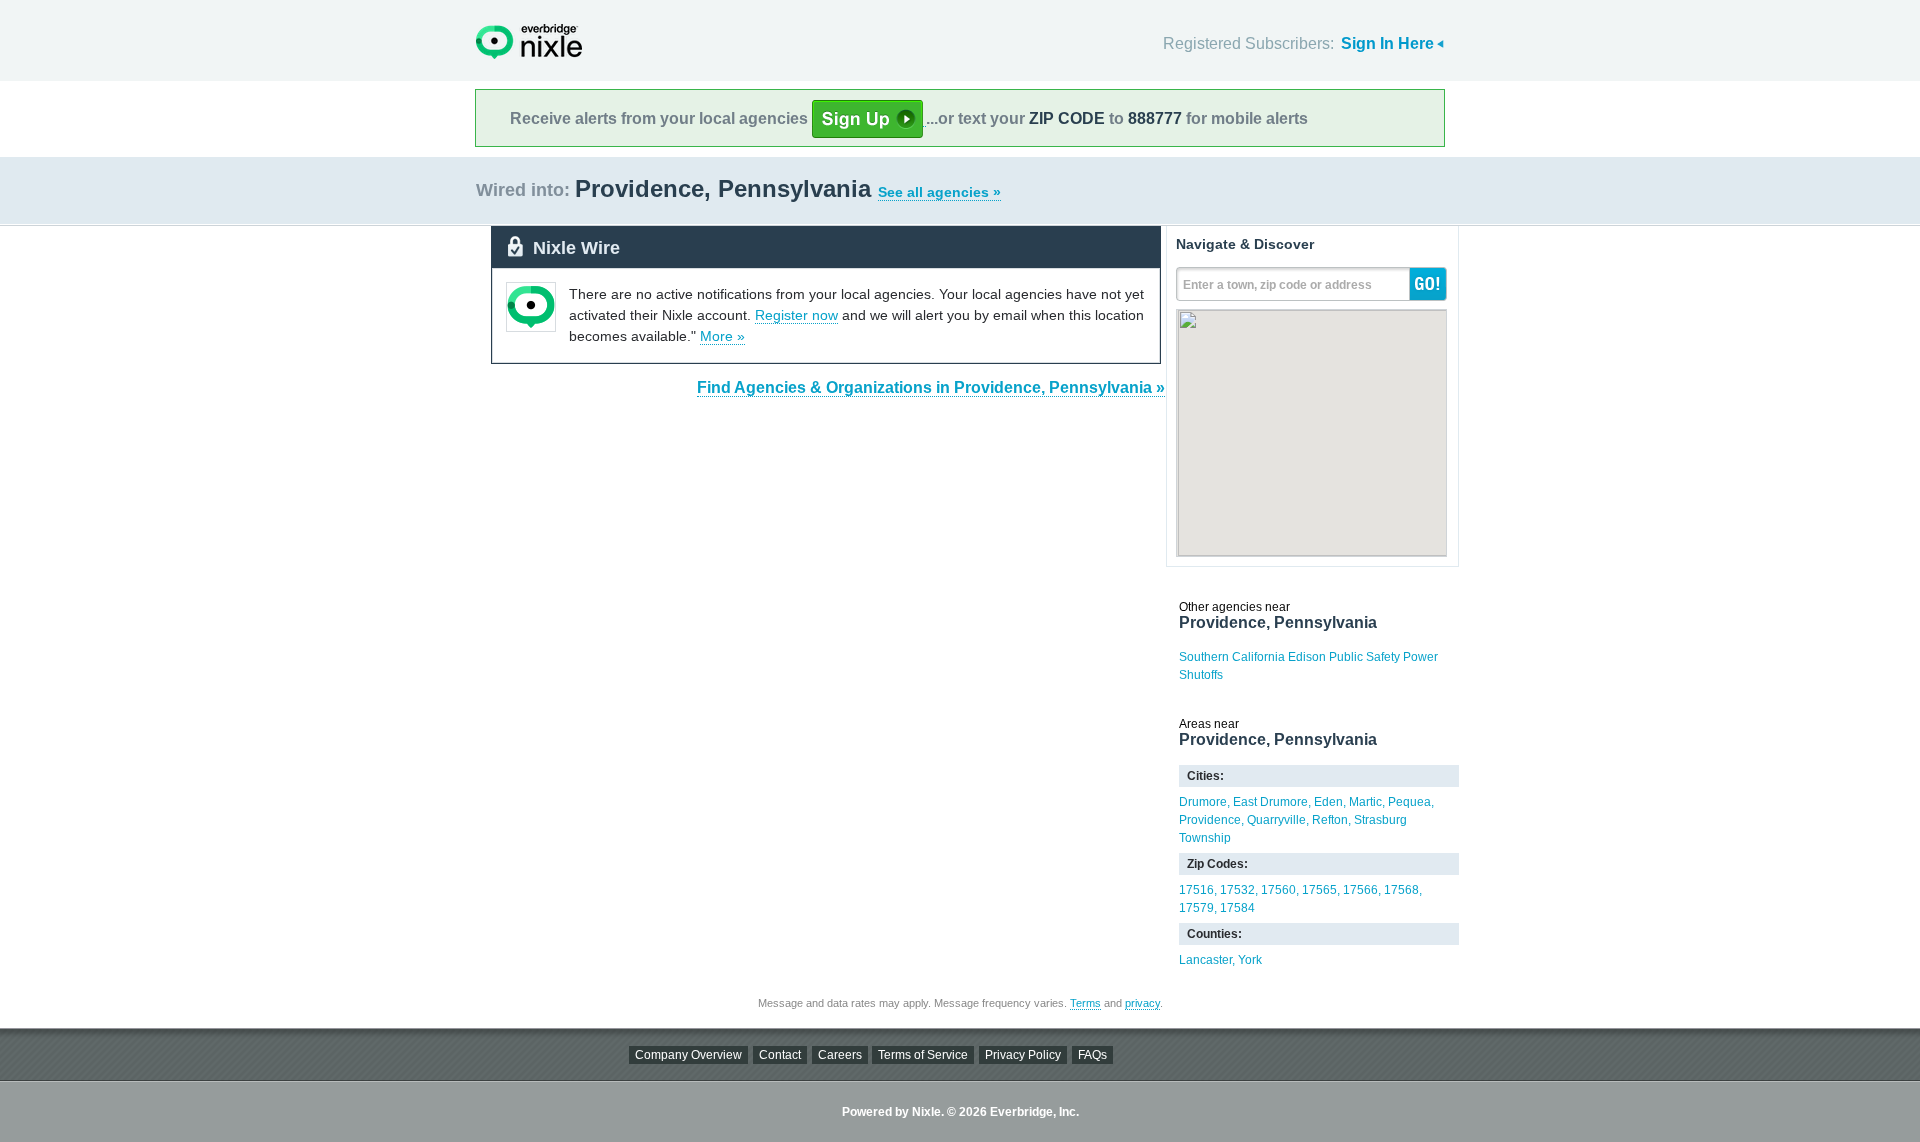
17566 (1360, 890)
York (1250, 960)
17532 (1237, 890)
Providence (1210, 820)
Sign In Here (1387, 43)
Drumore (1203, 802)
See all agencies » (939, 192)
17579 (1196, 908)
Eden (1328, 802)
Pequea (1409, 802)
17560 (1278, 890)
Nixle (529, 41)
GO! (1428, 284)
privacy (1142, 1003)
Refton (1330, 820)
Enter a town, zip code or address (1277, 285)
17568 (1401, 890)
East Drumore (1270, 802)
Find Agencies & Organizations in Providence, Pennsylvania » (931, 387)
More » (722, 336)
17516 (1196, 890)
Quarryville (1276, 820)
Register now (796, 315)
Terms (1085, 1003)
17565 (1319, 890)
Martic (1365, 802)
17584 (1237, 908)
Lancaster (1205, 960)
